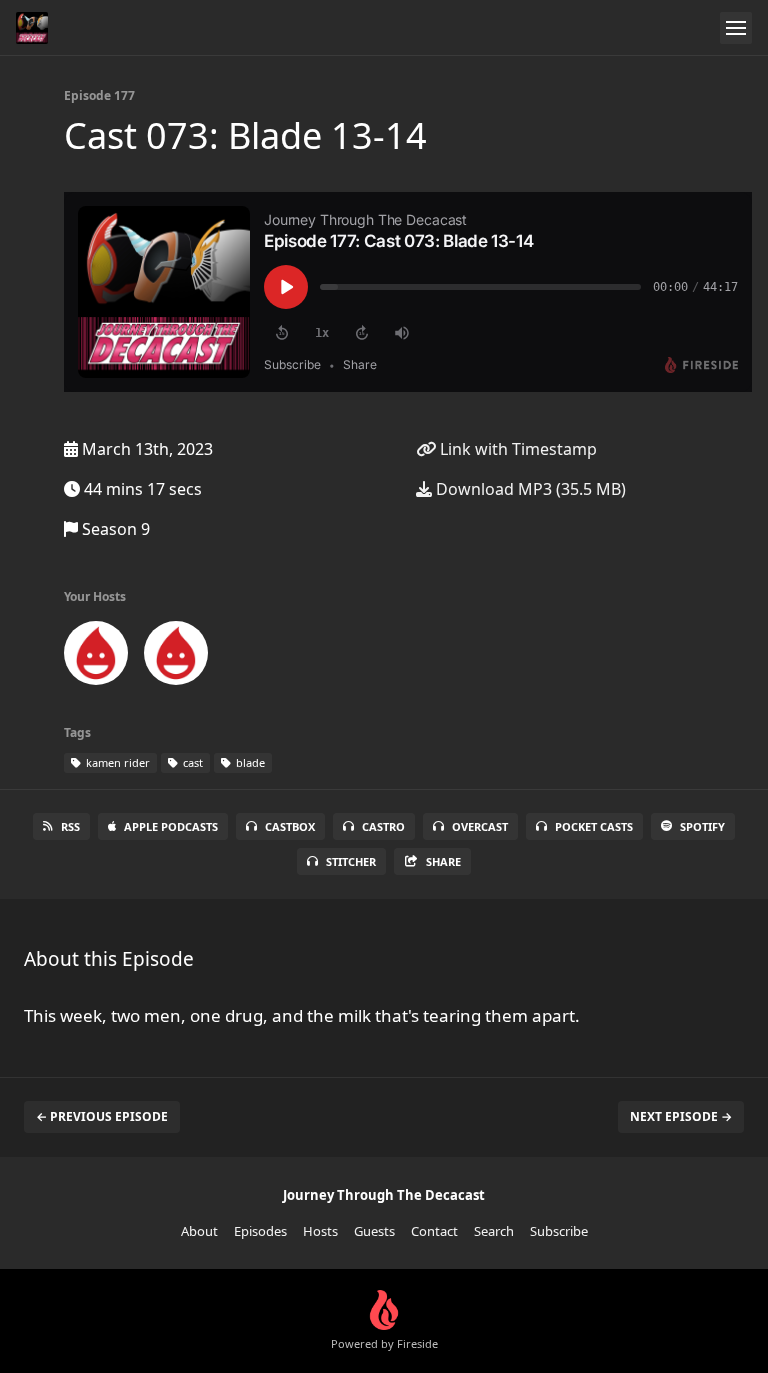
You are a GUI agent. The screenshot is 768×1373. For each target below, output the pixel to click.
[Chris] (176, 657)
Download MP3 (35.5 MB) (529, 489)
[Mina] (96, 657)
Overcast (480, 826)
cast (191, 762)
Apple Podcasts (171, 826)
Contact (434, 1231)
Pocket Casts (594, 826)
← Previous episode (102, 1116)
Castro (383, 826)
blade (249, 762)
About (199, 1231)
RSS (70, 826)
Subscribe (559, 1231)
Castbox (290, 826)
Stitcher (351, 861)
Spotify (702, 826)
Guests (374, 1231)
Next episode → (681, 1116)
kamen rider (116, 762)
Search (494, 1231)
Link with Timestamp (516, 449)
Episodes (260, 1231)
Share (443, 861)
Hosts (320, 1231)
